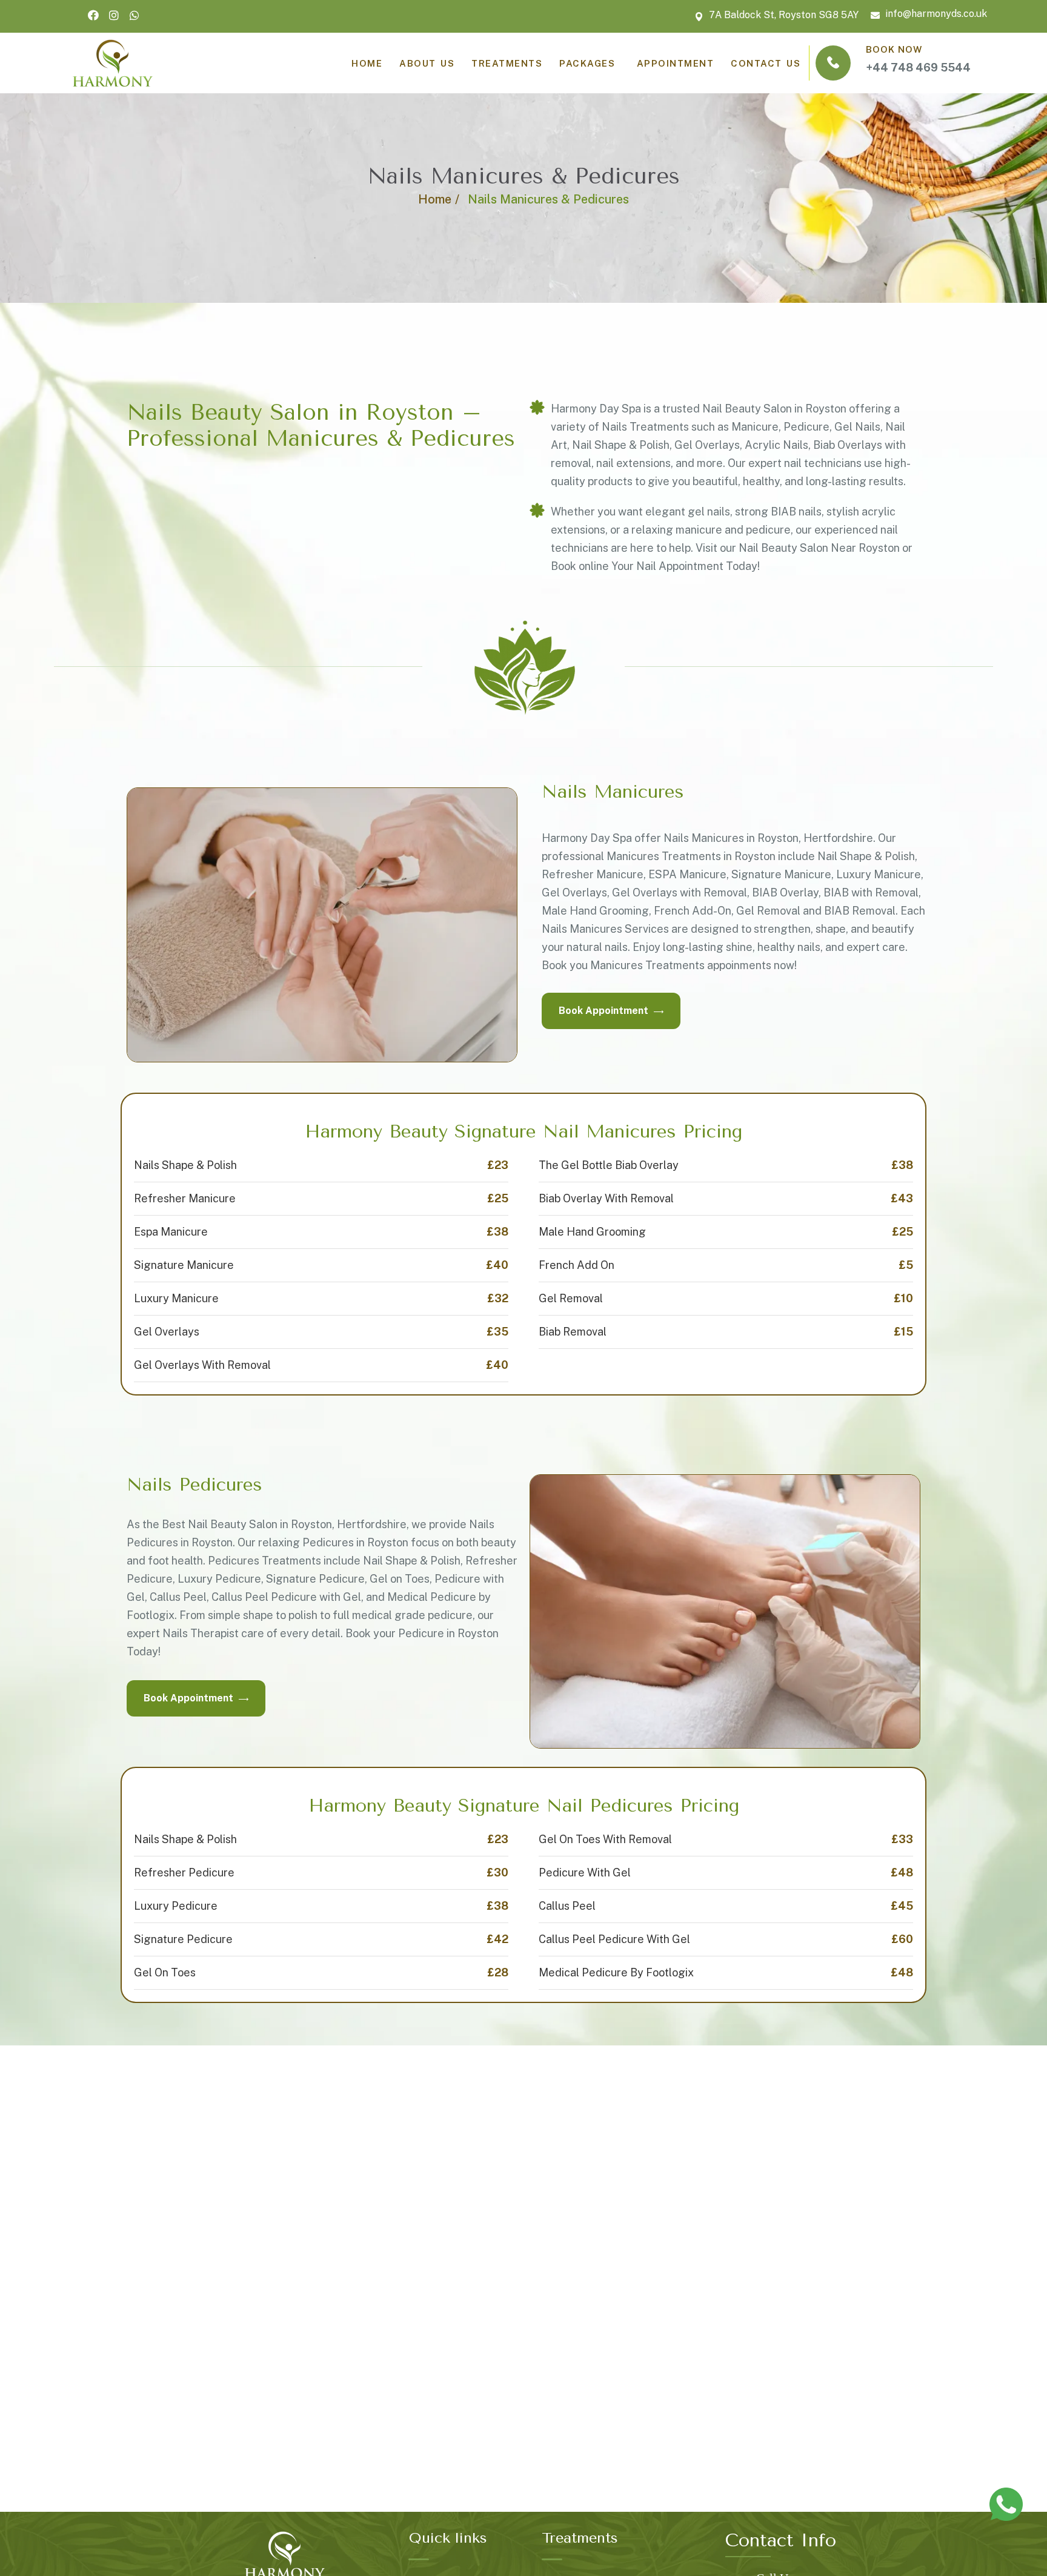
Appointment (673, 63)
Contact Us (766, 63)
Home (435, 199)
